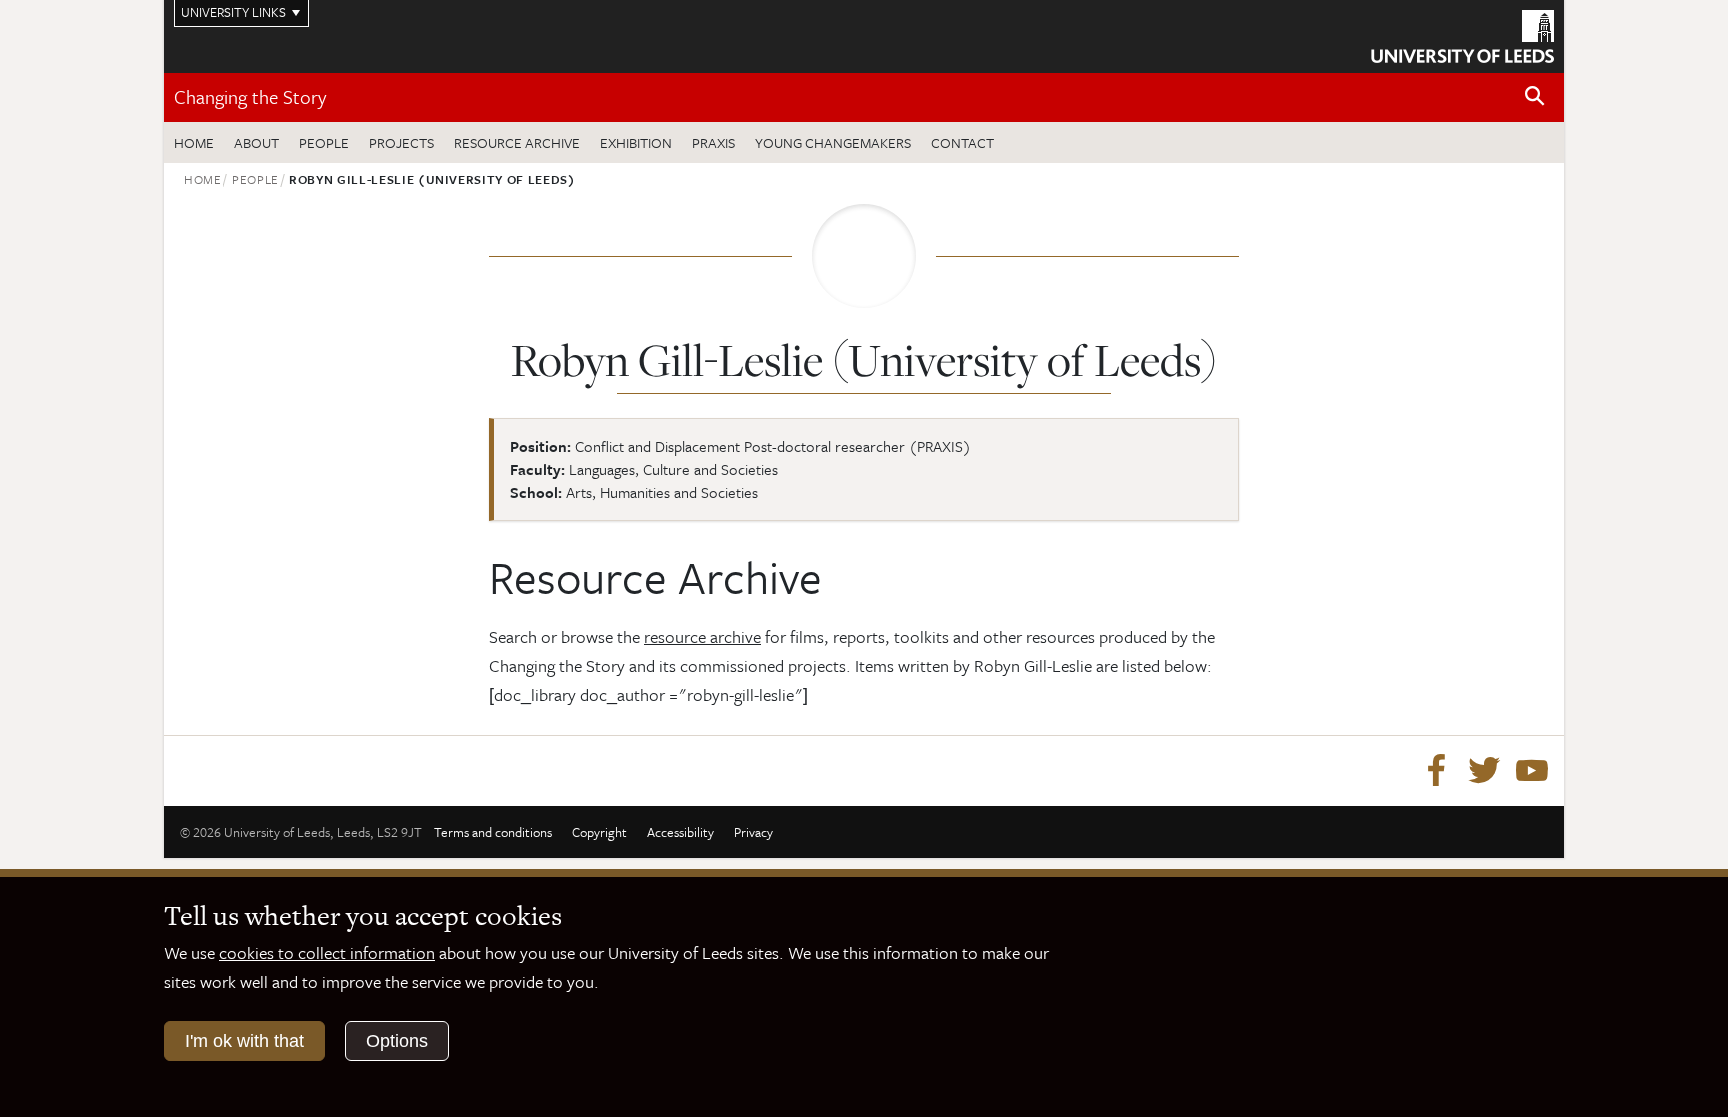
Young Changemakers (833, 142)
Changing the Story (250, 96)
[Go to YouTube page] (1532, 771)
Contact (962, 142)
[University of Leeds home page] (1462, 34)
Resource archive (517, 142)
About (256, 142)
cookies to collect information (327, 952)
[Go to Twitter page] (1484, 771)
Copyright (599, 832)
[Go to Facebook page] (1436, 771)
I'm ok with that (244, 1041)
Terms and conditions (493, 832)
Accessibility (680, 832)
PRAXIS (713, 142)
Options (397, 1041)
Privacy (753, 832)
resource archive (702, 636)
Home (194, 142)
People (324, 142)
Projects (401, 142)
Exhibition (636, 142)
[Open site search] (1535, 96)
